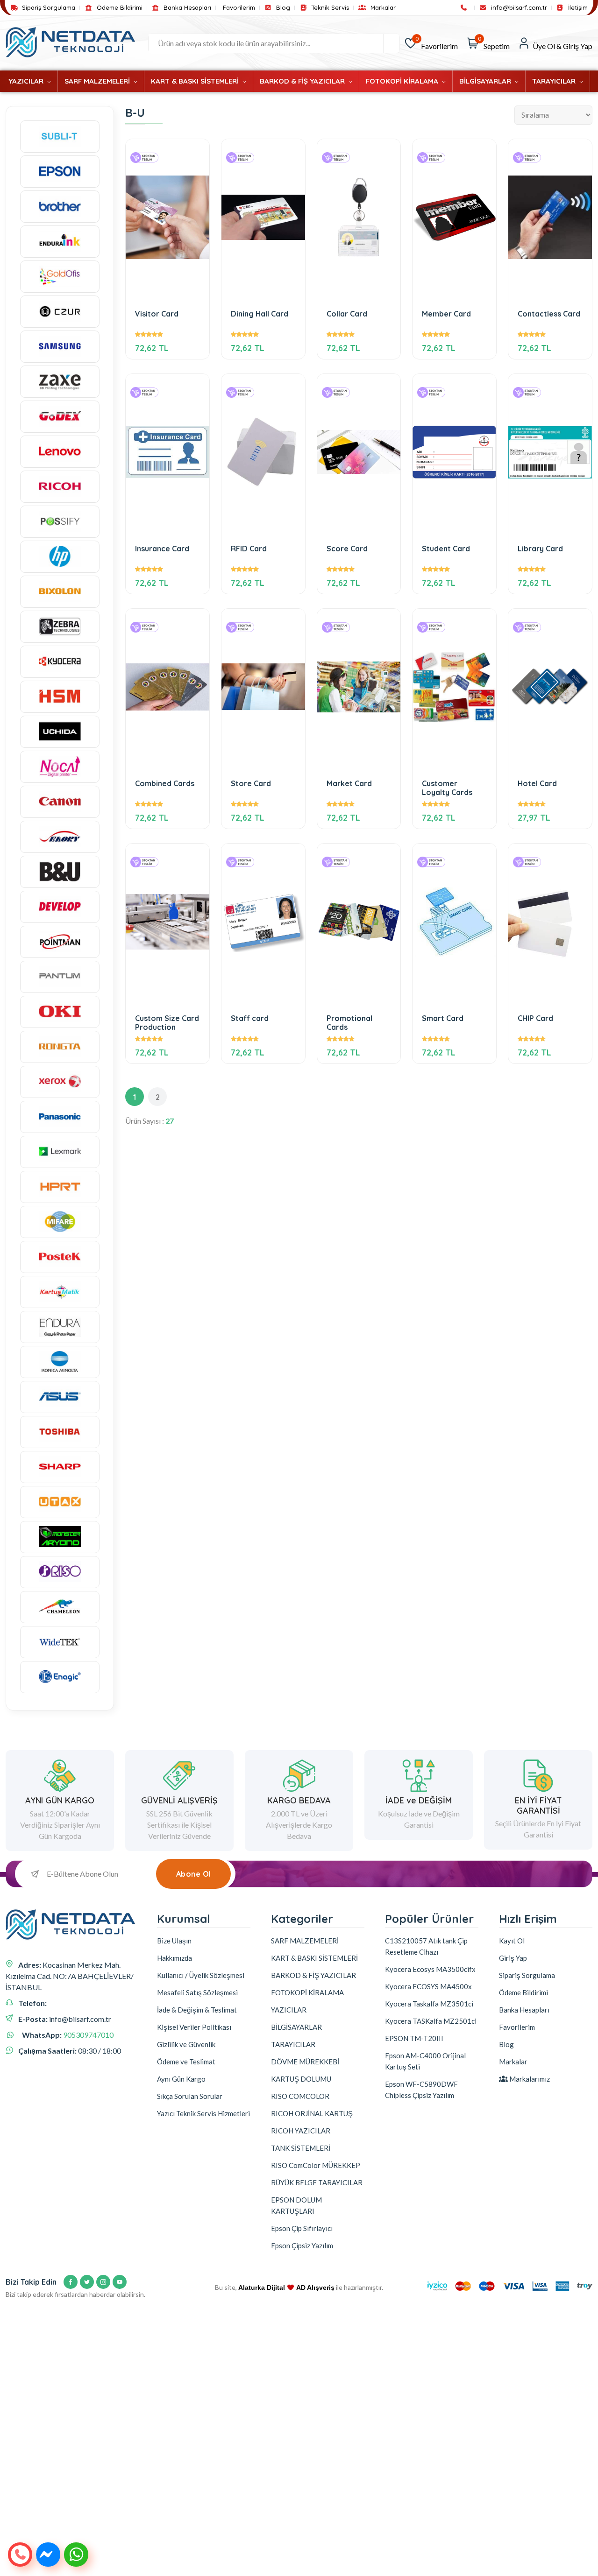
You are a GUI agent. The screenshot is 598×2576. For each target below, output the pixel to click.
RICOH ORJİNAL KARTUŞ (312, 2113)
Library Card (540, 549)
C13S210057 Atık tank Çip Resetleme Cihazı (426, 1946)
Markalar (382, 8)
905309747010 (88, 2035)
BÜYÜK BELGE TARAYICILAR (317, 2182)
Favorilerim (239, 8)
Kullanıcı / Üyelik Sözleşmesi (201, 1975)
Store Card (251, 784)
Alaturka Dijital (262, 2287)
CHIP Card (535, 1018)
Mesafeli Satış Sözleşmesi (197, 1992)
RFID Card (249, 549)
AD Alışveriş (315, 2287)
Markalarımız (529, 2079)
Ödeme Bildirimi (118, 8)
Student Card (446, 549)
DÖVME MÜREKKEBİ (305, 2062)
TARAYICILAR (555, 81)
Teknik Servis (329, 8)
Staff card (250, 1018)
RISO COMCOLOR (300, 2096)
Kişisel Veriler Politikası (194, 2027)
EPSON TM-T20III (414, 2038)
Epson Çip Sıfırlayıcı (302, 2228)
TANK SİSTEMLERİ (301, 2148)
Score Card (347, 549)
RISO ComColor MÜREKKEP (316, 2165)
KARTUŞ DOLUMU (301, 2079)
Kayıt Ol (512, 1941)
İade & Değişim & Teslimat (197, 2010)
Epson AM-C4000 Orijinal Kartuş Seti (425, 2061)
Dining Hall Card (260, 314)
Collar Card (347, 314)
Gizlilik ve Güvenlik (186, 2044)
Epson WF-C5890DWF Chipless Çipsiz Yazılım (421, 2090)
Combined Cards (165, 784)
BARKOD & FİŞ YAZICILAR (303, 81)
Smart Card (443, 1018)
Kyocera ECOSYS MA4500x (428, 1986)
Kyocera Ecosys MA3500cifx (430, 1969)
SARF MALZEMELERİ (98, 81)
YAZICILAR (27, 81)
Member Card (446, 314)
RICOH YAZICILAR (301, 2131)
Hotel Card (537, 784)
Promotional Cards (349, 1023)
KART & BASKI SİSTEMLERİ (196, 81)
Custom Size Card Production (167, 1023)
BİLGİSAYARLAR (486, 81)
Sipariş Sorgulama (48, 8)
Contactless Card (549, 314)
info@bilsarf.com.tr (518, 8)
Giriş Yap (513, 1958)
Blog (282, 8)
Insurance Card (162, 549)
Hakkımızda (174, 1958)
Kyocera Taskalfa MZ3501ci (429, 2004)
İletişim (577, 8)
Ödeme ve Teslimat (186, 2062)
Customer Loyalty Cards (447, 788)
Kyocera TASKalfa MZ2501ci (431, 2021)
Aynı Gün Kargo (181, 2079)
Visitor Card (157, 314)
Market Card (349, 784)
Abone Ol (194, 1874)
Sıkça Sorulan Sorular (190, 2096)
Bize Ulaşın (174, 1941)
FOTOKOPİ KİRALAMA (403, 81)
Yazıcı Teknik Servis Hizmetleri (203, 2113)
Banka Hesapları (186, 8)
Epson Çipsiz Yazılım (302, 2245)
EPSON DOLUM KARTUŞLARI (296, 2205)
